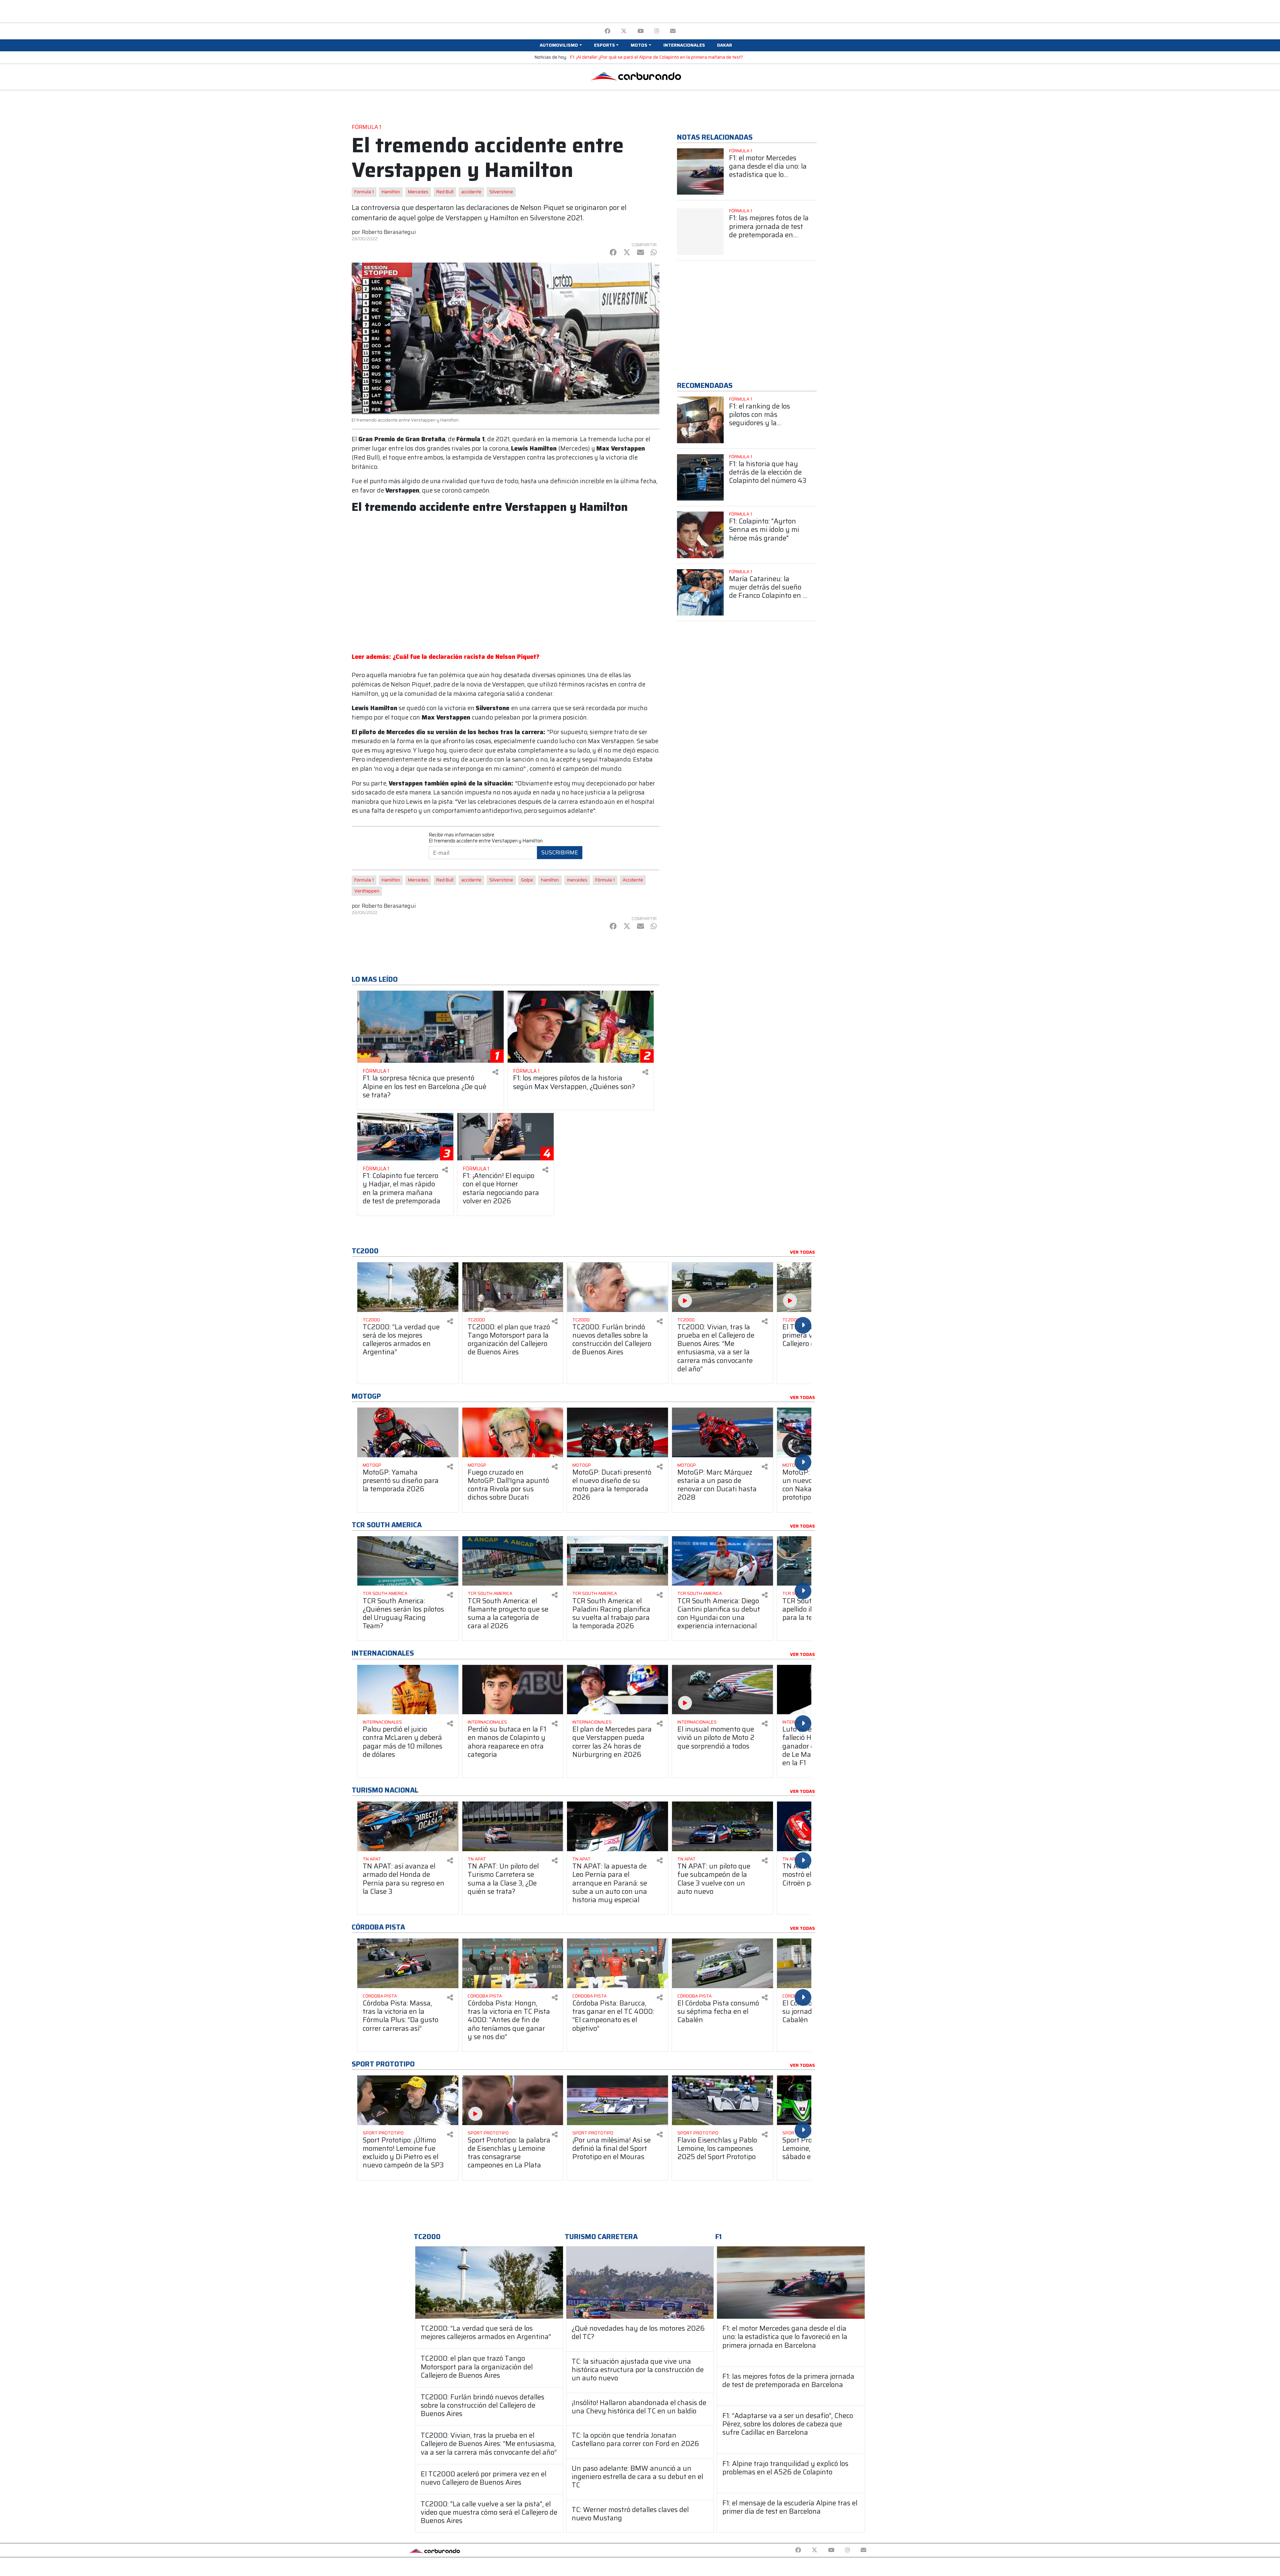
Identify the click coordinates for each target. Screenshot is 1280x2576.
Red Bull (445, 192)
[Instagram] (657, 31)
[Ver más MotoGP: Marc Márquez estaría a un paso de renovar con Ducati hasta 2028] (722, 1432)
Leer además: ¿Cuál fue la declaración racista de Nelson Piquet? (445, 657)
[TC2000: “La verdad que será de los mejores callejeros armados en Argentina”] (489, 2283)
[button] (561, 45)
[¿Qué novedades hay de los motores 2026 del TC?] (640, 2283)
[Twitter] (624, 31)
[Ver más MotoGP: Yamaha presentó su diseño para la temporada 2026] (408, 1432)
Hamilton (391, 192)
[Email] (673, 31)
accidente (471, 192)
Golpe (527, 880)
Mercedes (418, 192)
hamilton (550, 880)
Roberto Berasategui (389, 232)
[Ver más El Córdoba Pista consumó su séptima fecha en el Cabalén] (722, 1963)
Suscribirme (560, 852)
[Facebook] (607, 31)
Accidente (633, 880)
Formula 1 (364, 192)
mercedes (577, 880)
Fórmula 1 (605, 880)
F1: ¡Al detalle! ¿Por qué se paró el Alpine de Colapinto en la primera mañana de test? (656, 57)
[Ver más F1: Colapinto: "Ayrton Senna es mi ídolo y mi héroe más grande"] (700, 535)
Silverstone (501, 192)
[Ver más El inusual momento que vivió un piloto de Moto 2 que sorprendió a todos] (722, 1690)
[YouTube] (640, 31)
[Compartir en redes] (495, 1072)
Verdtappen (367, 891)
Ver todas (802, 1252)
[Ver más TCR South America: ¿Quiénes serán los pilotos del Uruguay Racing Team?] (408, 1561)
